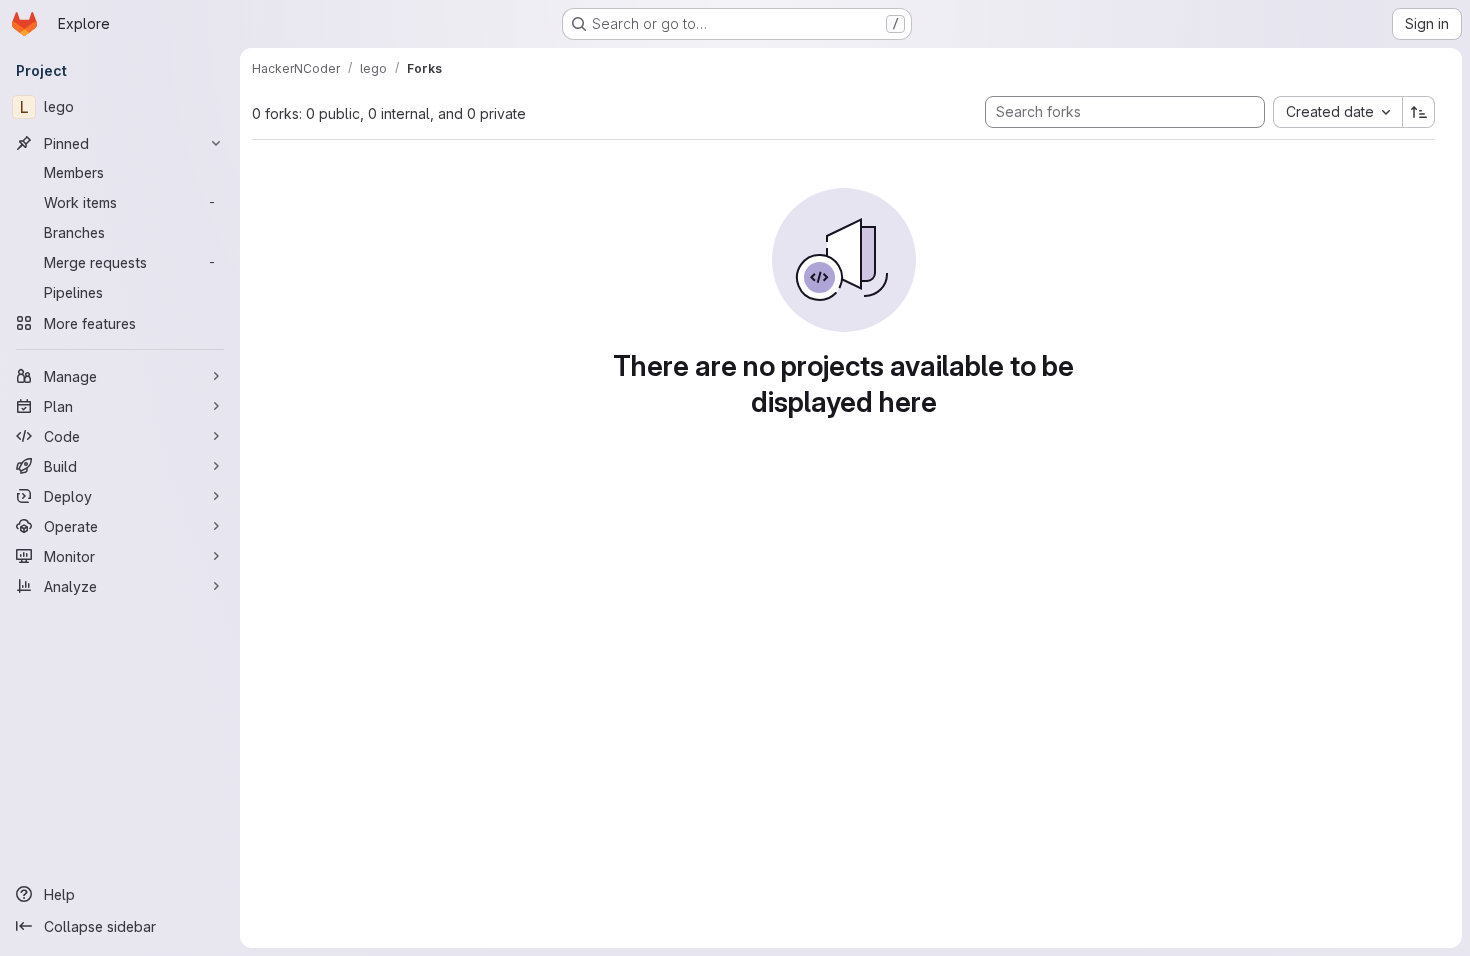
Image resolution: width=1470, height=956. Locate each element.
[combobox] (1337, 112)
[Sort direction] (1419, 112)
